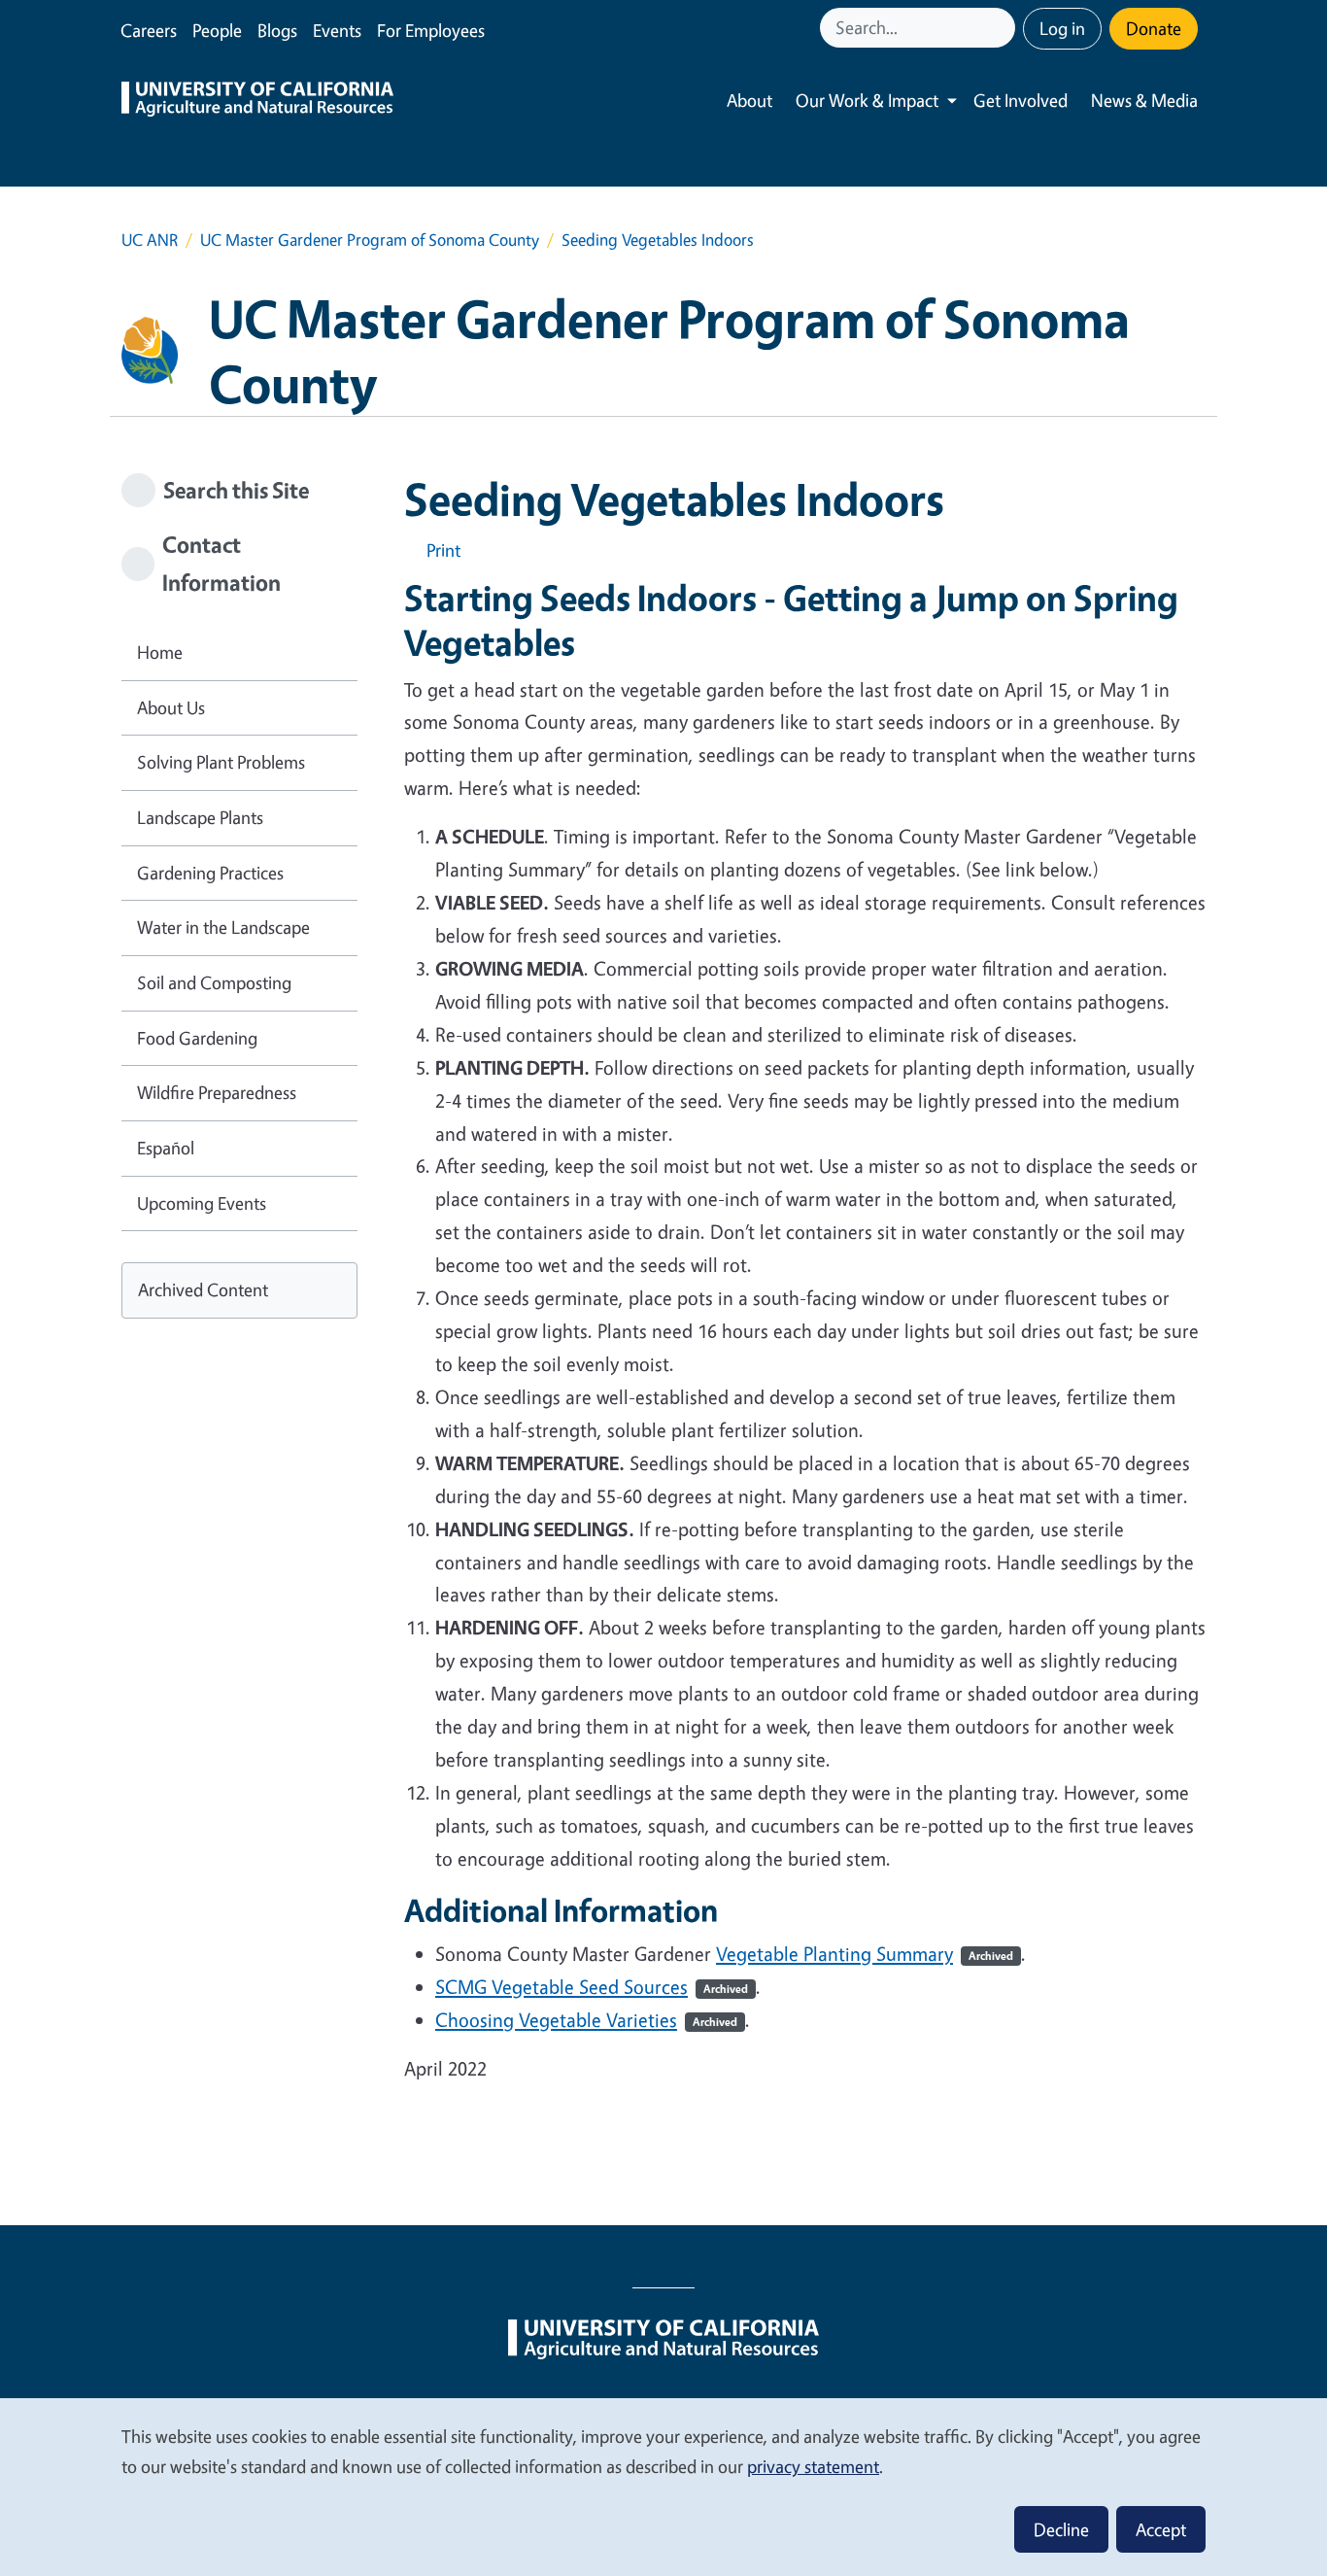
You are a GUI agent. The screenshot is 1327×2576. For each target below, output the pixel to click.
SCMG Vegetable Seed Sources (592, 1987)
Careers (149, 30)
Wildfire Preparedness (217, 1092)
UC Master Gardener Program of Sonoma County (370, 240)
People (217, 30)
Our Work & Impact (867, 100)
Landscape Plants (200, 817)
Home (160, 652)
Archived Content (203, 1289)
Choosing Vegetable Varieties (586, 2020)
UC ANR (150, 240)
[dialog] (663, 2486)
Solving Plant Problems (221, 762)
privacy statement (813, 2466)
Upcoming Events (202, 1203)
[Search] (1003, 28)
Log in (1062, 28)
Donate (1154, 28)
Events (337, 30)
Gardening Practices (210, 873)
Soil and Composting (214, 982)
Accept (1161, 2529)
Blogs (277, 30)
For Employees (431, 30)
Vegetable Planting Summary (865, 1954)
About (749, 100)
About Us (171, 707)
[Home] (257, 101)
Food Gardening (197, 1038)
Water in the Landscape (223, 927)
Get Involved (1021, 100)
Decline (1061, 2529)
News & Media (1144, 100)
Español (166, 1148)
